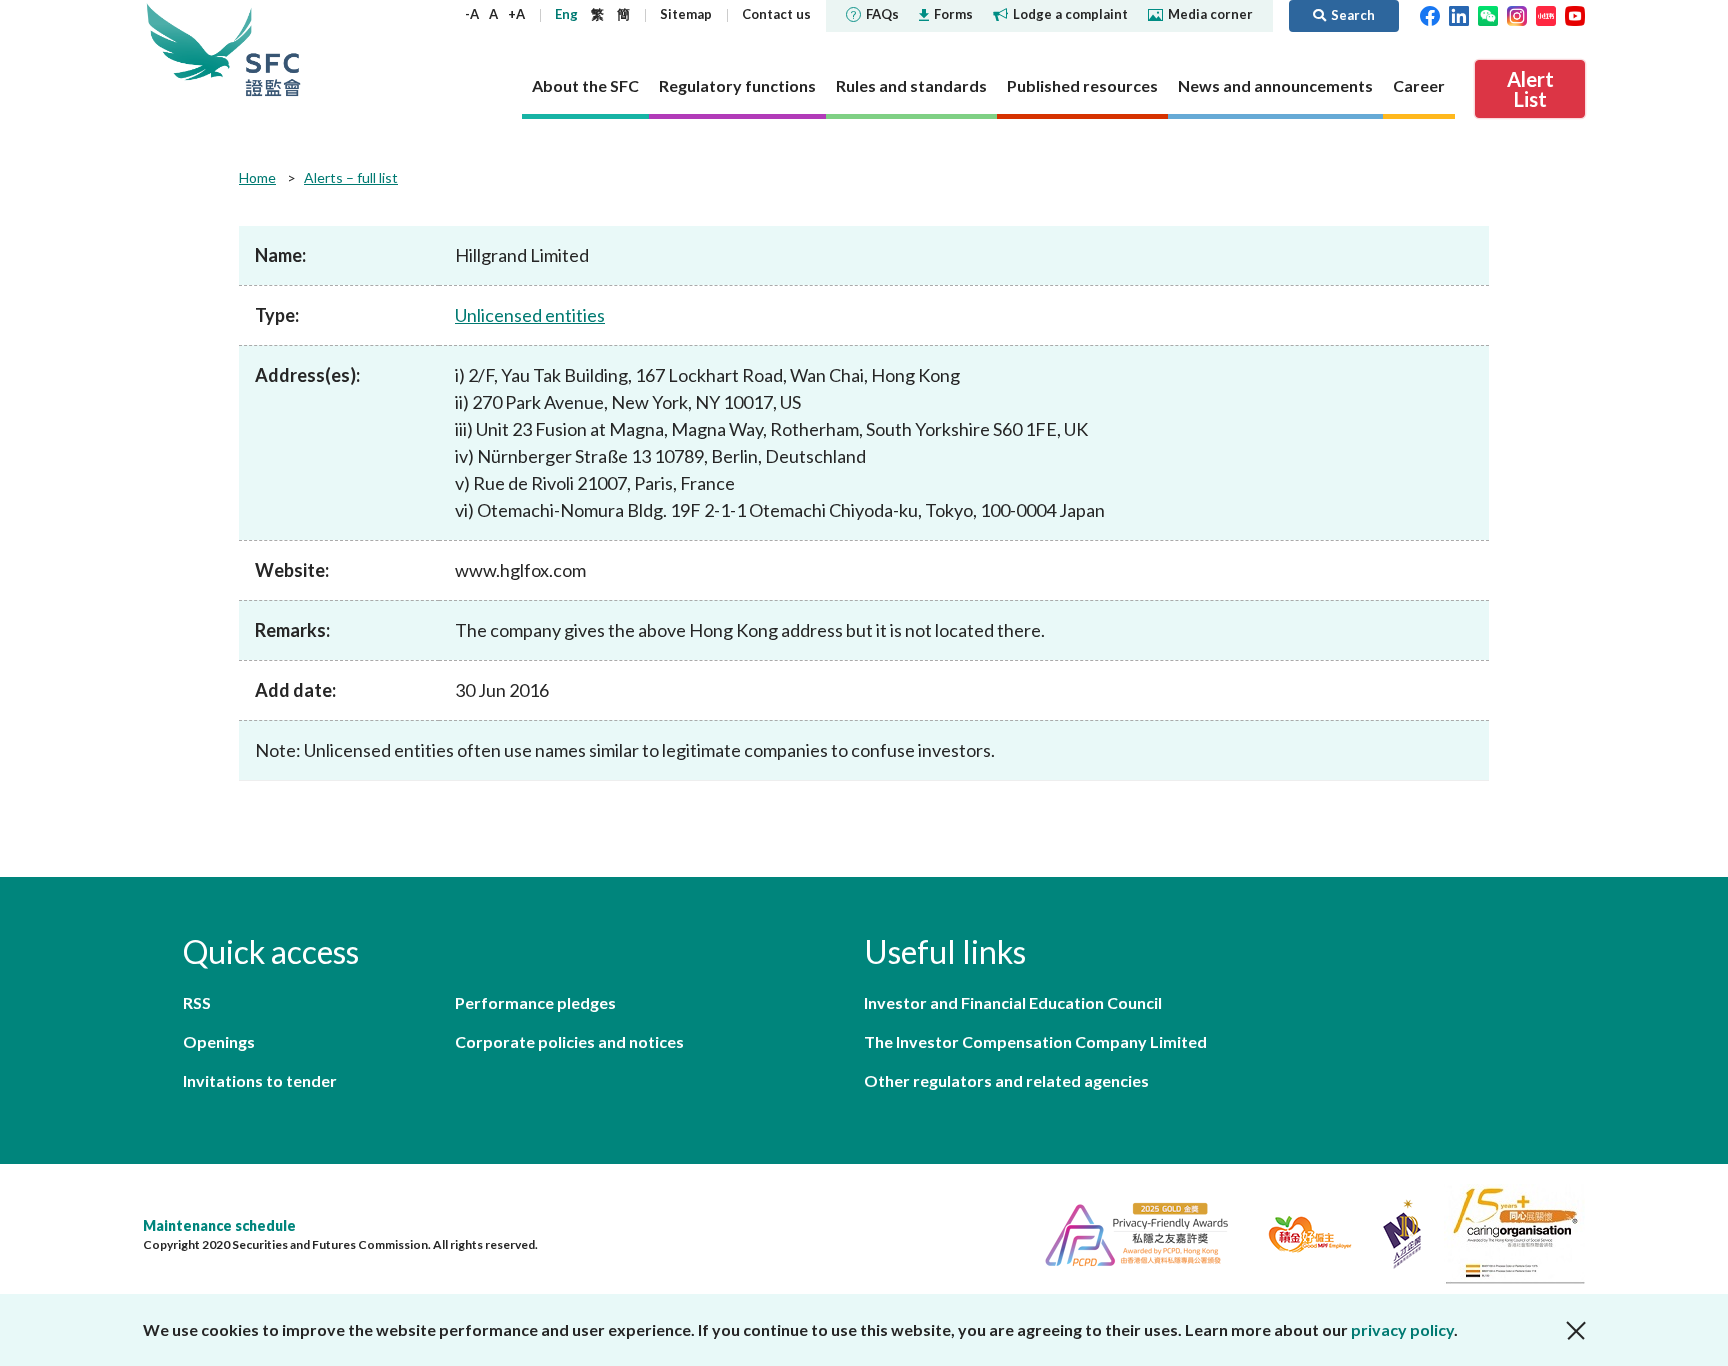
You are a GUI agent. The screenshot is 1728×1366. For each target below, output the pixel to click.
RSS (197, 1002)
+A (516, 14)
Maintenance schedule (219, 1225)
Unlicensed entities (530, 315)
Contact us (776, 14)
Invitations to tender (260, 1080)
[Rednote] (1546, 14)
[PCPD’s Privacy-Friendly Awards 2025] (1128, 1231)
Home (257, 177)
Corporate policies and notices (569, 1041)
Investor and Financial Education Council (1013, 1002)
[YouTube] (1575, 14)
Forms (953, 14)
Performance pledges (535, 1002)
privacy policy (1402, 1329)
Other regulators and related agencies (1006, 1080)
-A (472, 14)
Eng (566, 14)
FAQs (882, 14)
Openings (219, 1041)
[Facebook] (1430, 14)
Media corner (1210, 14)
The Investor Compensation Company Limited (1035, 1041)
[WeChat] (1488, 14)
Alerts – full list (351, 177)
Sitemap (686, 14)
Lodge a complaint (1070, 14)
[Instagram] (1517, 14)
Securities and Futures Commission (273, 49)
